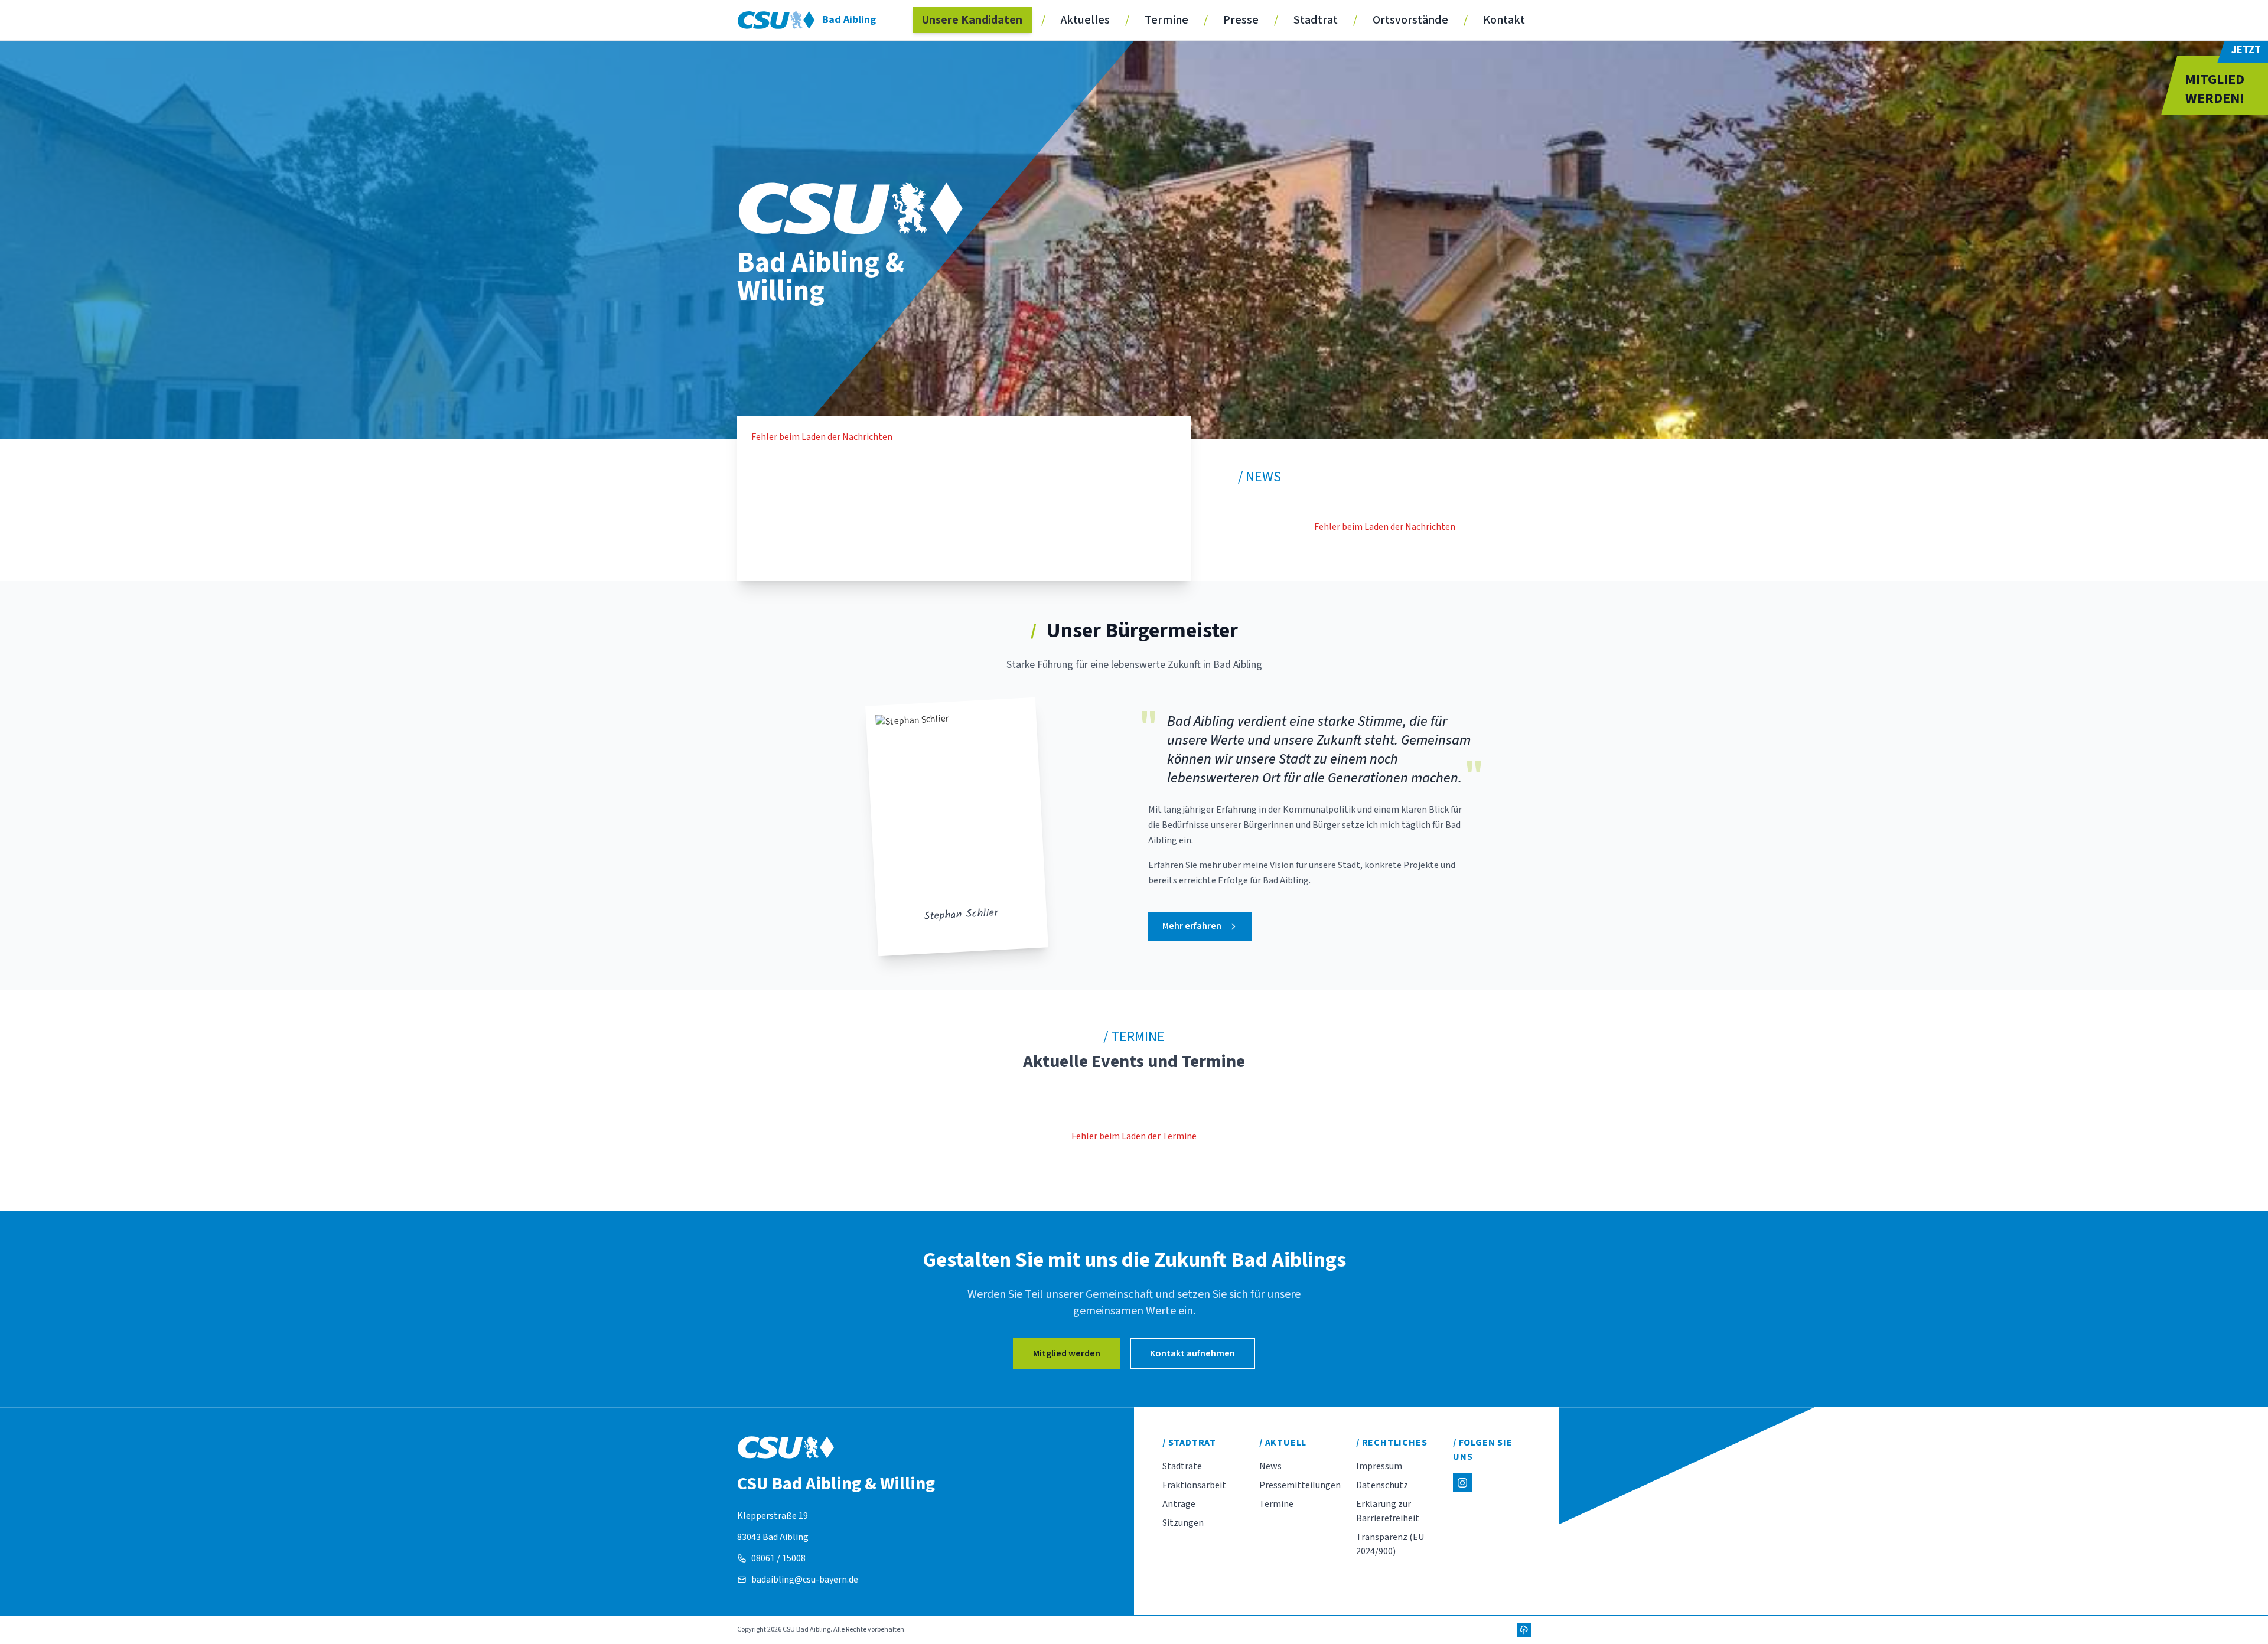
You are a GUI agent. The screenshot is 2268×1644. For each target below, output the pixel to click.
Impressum (1379, 1466)
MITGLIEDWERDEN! (2215, 89)
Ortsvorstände (1410, 20)
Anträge (1179, 1504)
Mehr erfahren (1192, 926)
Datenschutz (1382, 1485)
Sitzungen (1183, 1523)
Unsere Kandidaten (972, 20)
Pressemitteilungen (1300, 1485)
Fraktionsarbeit (1194, 1485)
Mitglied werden (1067, 1353)
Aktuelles (1085, 20)
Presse (1241, 20)
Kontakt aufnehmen (1192, 1353)
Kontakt (1504, 20)
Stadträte (1182, 1466)
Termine (1166, 20)
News (1270, 1466)
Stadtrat (1316, 20)
